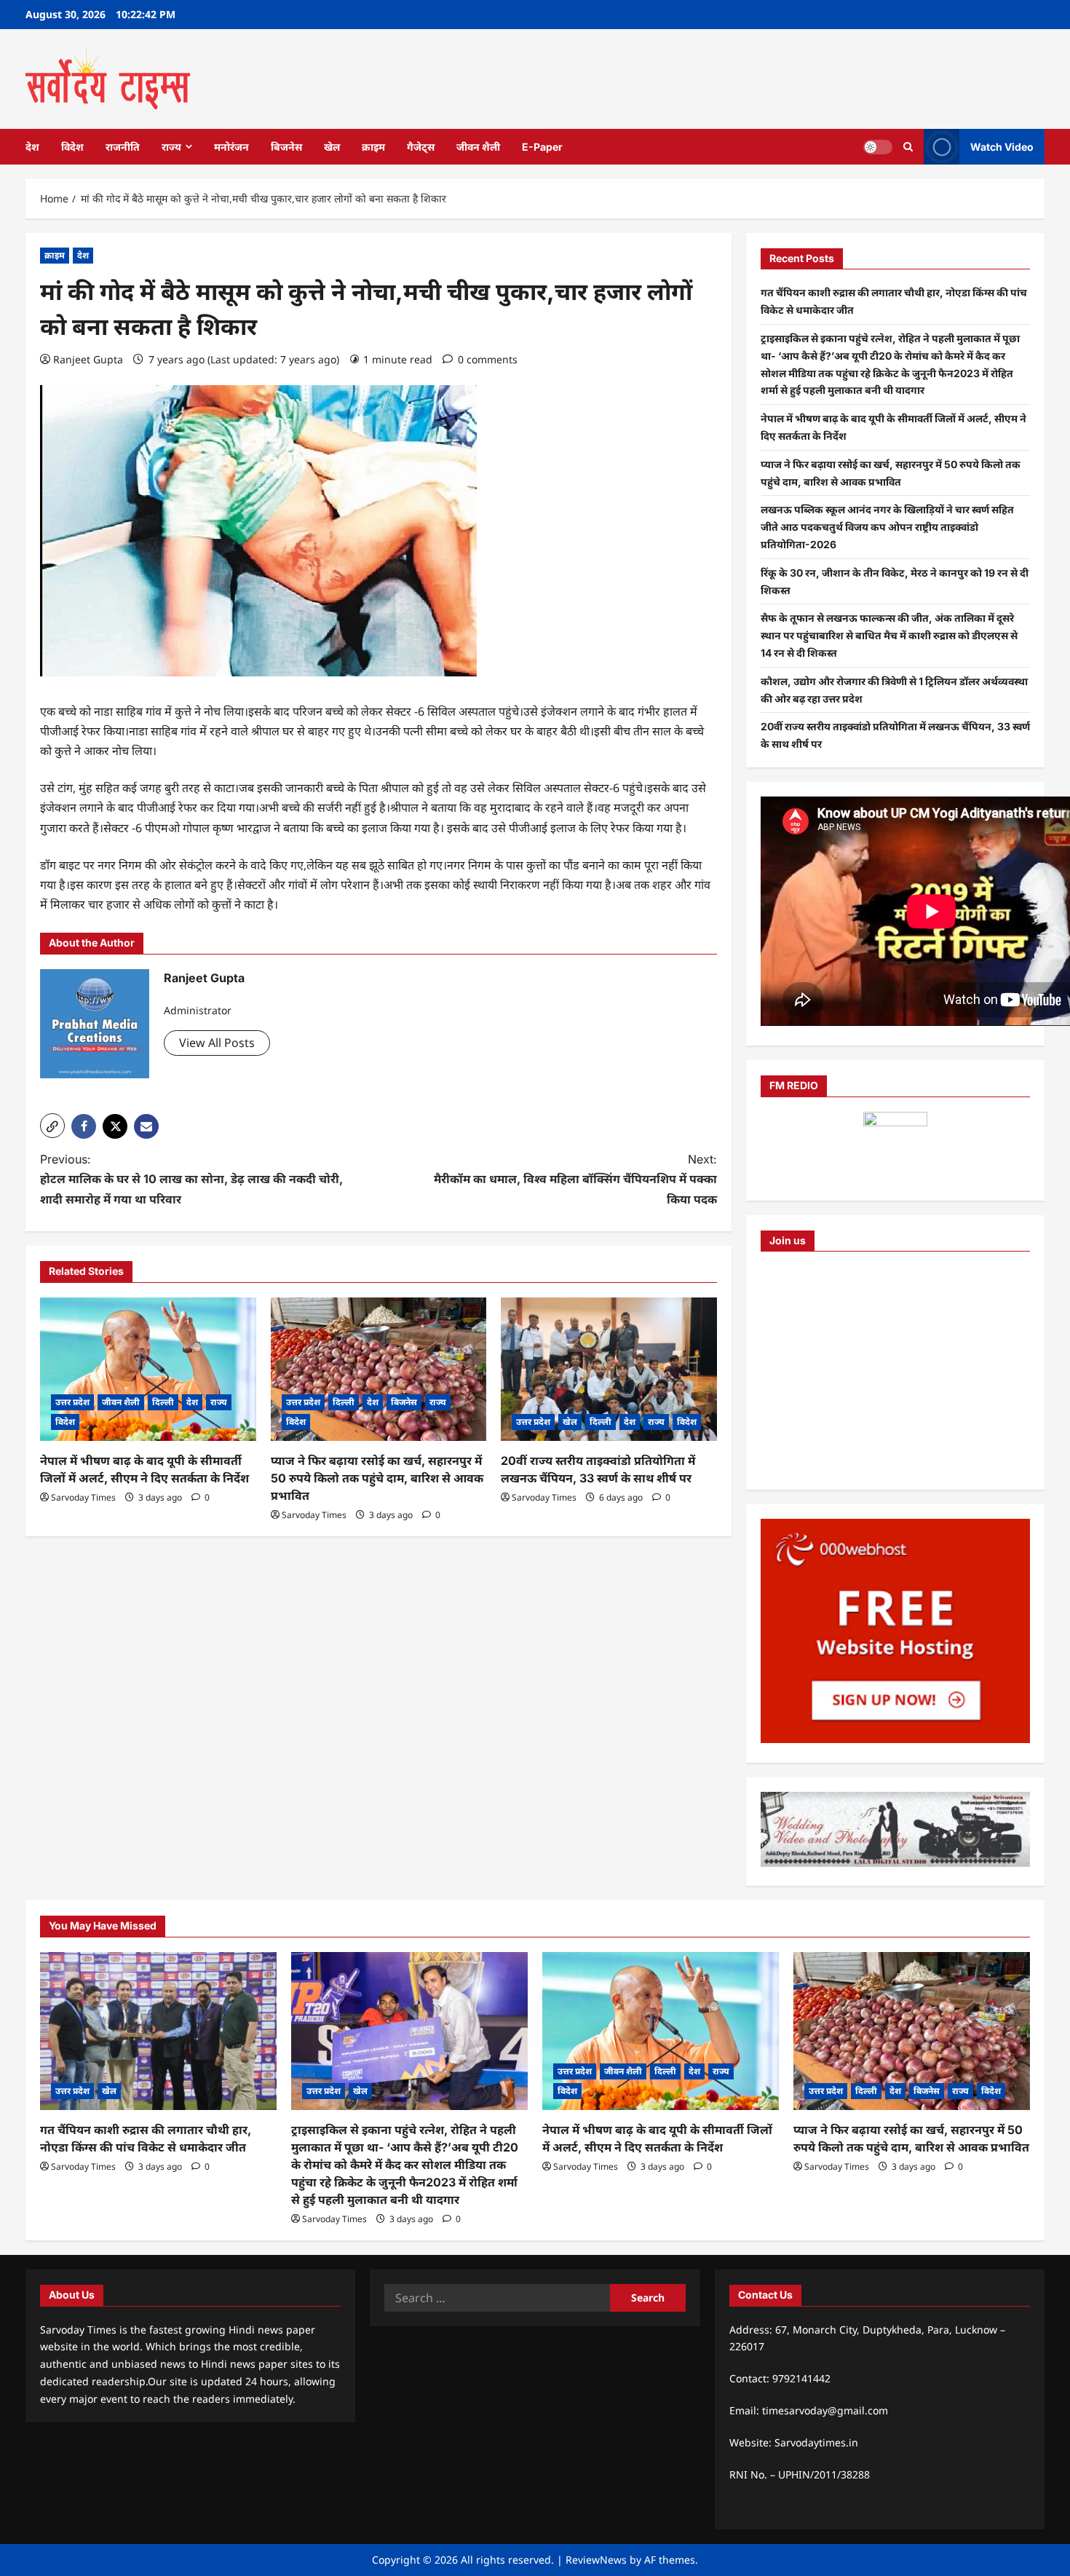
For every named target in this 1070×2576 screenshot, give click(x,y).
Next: (575, 1179)
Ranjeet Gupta (88, 359)
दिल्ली (163, 1402)
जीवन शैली (478, 147)
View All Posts (217, 1043)
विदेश (72, 147)
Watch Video (1002, 146)
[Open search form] (908, 147)
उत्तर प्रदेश (72, 1402)
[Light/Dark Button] (878, 146)
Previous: (191, 1179)
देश (32, 147)
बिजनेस (286, 147)
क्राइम (373, 147)
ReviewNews (596, 2560)
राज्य (171, 147)
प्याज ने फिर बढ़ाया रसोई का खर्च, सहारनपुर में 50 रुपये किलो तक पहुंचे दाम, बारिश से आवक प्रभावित (377, 1478)
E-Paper (542, 147)
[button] (52, 1126)
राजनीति (123, 147)
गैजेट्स (421, 147)
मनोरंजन (231, 147)
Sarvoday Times (83, 1497)
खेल (332, 147)
